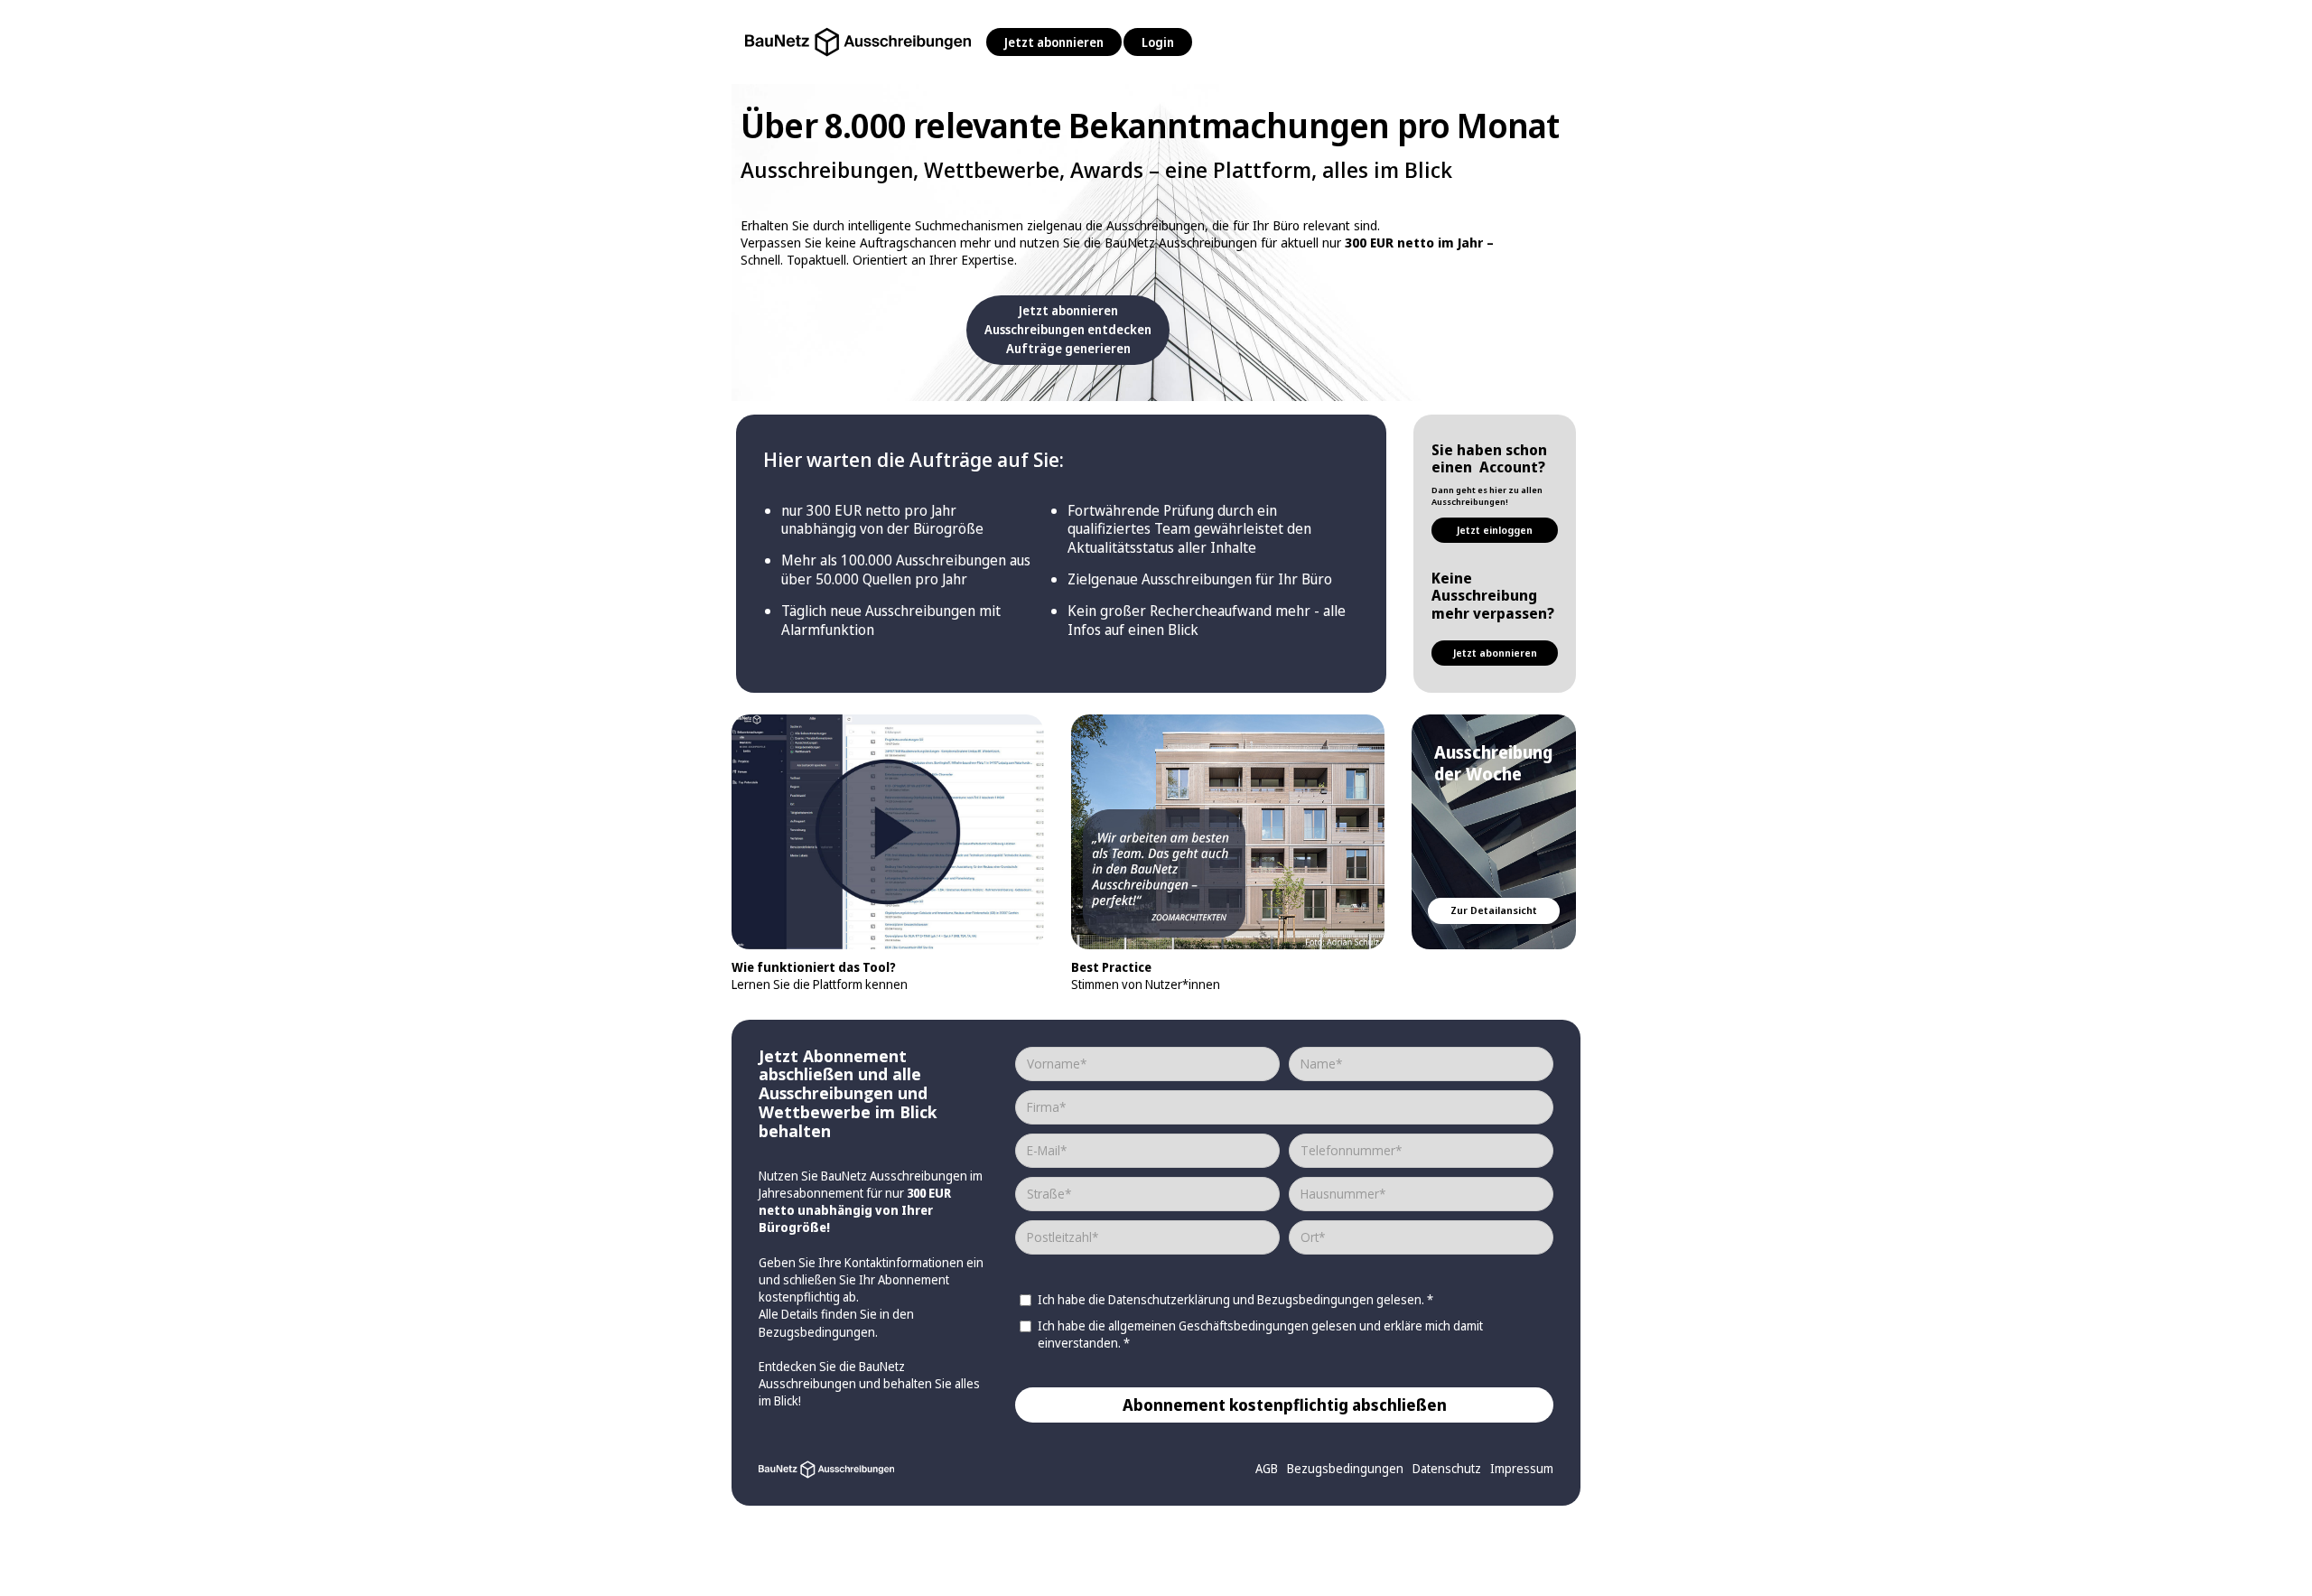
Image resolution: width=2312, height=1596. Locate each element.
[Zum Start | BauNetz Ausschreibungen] (826, 1468)
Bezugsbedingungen (817, 1332)
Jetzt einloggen (1495, 530)
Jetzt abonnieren (1054, 42)
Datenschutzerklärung (1169, 1299)
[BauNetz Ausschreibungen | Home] (858, 37)
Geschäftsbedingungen (1245, 1325)
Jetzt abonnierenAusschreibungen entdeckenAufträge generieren (1068, 329)
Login (1158, 42)
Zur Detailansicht (1494, 910)
